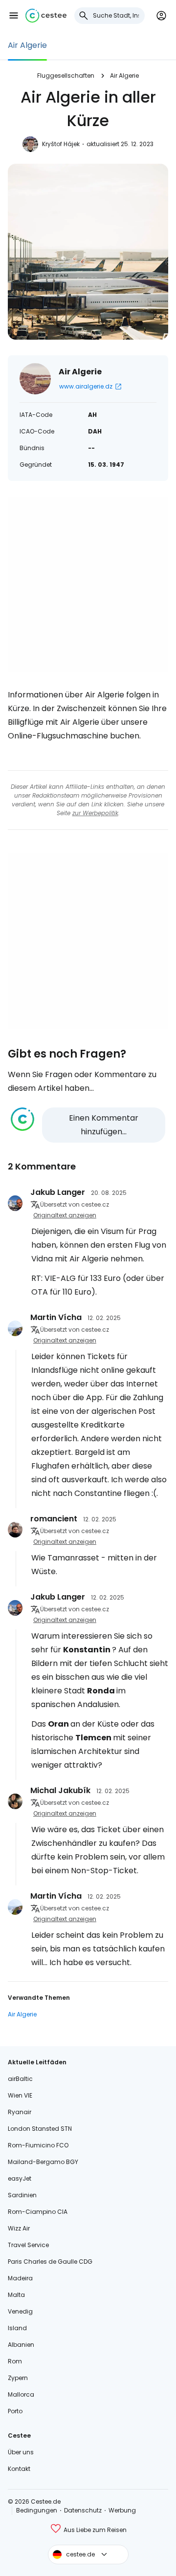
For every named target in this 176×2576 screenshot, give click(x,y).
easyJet (20, 2178)
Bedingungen (37, 2510)
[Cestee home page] (46, 16)
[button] (14, 16)
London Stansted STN (40, 2129)
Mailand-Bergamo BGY (43, 2162)
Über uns (21, 2452)
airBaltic (20, 2079)
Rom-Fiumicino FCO (38, 2145)
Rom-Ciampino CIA (38, 2212)
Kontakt (19, 2469)
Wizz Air (19, 2228)
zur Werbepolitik (95, 813)
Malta (16, 2295)
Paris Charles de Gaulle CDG (50, 2262)
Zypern (18, 2378)
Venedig (20, 2311)
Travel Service (28, 2245)
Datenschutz (83, 2510)
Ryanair (20, 2112)
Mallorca (21, 2394)
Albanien (21, 2345)
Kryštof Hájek (61, 144)
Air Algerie (27, 45)
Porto (15, 2411)
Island (17, 2328)
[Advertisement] (88, 584)
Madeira (20, 2278)
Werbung (122, 2510)
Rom (15, 2361)
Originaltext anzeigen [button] (65, 1215)
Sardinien (22, 2195)
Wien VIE (20, 2095)
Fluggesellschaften (66, 76)
